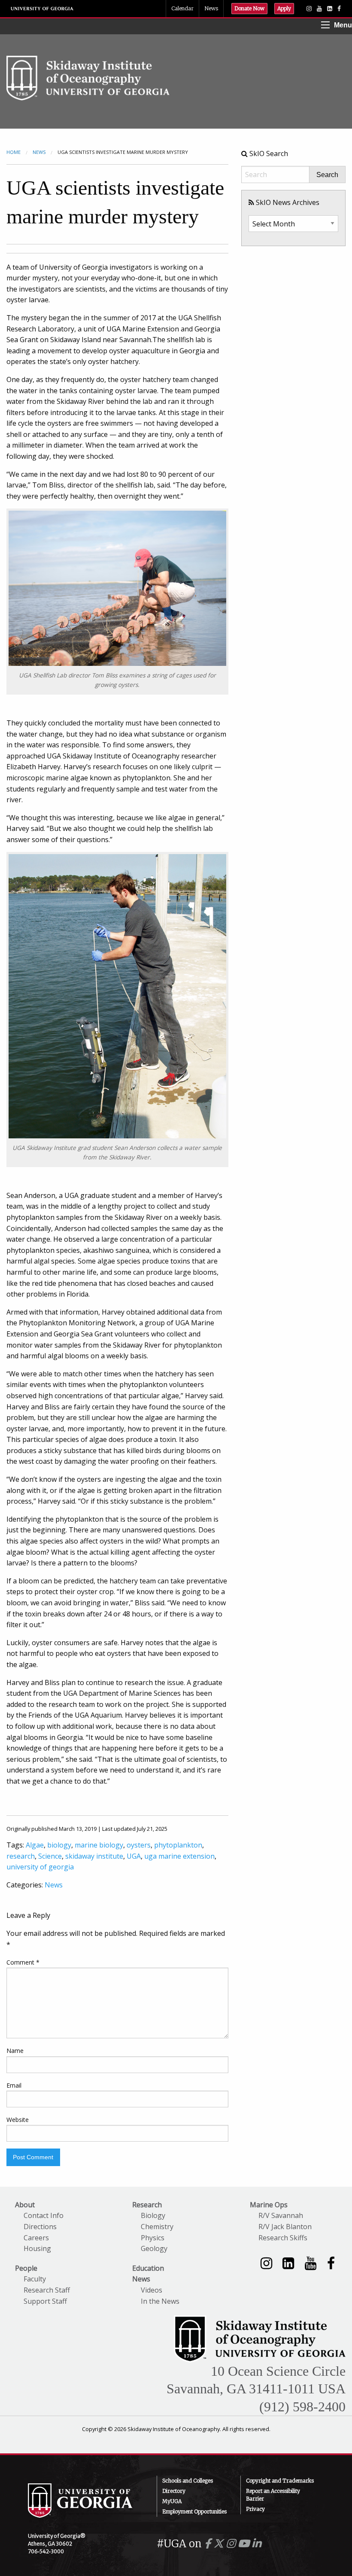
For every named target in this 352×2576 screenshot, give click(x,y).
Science (50, 1856)
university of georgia (40, 1867)
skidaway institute (94, 1856)
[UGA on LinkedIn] (256, 2544)
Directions (40, 2227)
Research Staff (47, 2290)
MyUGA (172, 2501)
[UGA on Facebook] (209, 2544)
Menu (343, 25)
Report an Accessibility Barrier (273, 2495)
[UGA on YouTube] (245, 2544)
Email (14, 2085)
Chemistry (157, 2227)
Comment (23, 1962)
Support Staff (45, 2301)
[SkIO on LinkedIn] (330, 9)
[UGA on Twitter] (220, 2544)
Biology (153, 2215)
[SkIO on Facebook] (339, 9)
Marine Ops (269, 2205)
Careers (36, 2238)
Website (18, 2120)
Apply (284, 8)
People (26, 2268)
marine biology (99, 1845)
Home (14, 152)
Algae (35, 1845)
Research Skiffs (283, 2238)
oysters (139, 1845)
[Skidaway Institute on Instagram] (266, 2263)
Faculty (35, 2279)
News (211, 8)
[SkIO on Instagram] (309, 9)
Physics (153, 2238)
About (25, 2205)
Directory (174, 2491)
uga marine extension (179, 1856)
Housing (37, 2248)
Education (148, 2268)
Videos (152, 2290)
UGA (134, 1856)
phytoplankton (178, 1845)
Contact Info (44, 2215)
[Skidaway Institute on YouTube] (311, 2263)
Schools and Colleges (188, 2481)
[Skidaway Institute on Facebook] (331, 2263)
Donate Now (249, 8)
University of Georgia (42, 9)
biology (59, 1845)
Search (327, 175)
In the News (160, 2301)
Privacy (255, 2509)
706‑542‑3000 (46, 2551)
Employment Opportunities (194, 2511)
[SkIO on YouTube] (319, 9)
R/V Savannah (281, 2215)
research (21, 1856)
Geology (154, 2248)
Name (15, 2051)
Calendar (182, 8)
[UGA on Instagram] (232, 2544)
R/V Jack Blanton (285, 2227)
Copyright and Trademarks (280, 2481)
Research (147, 2205)
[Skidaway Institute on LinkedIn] (288, 2263)
